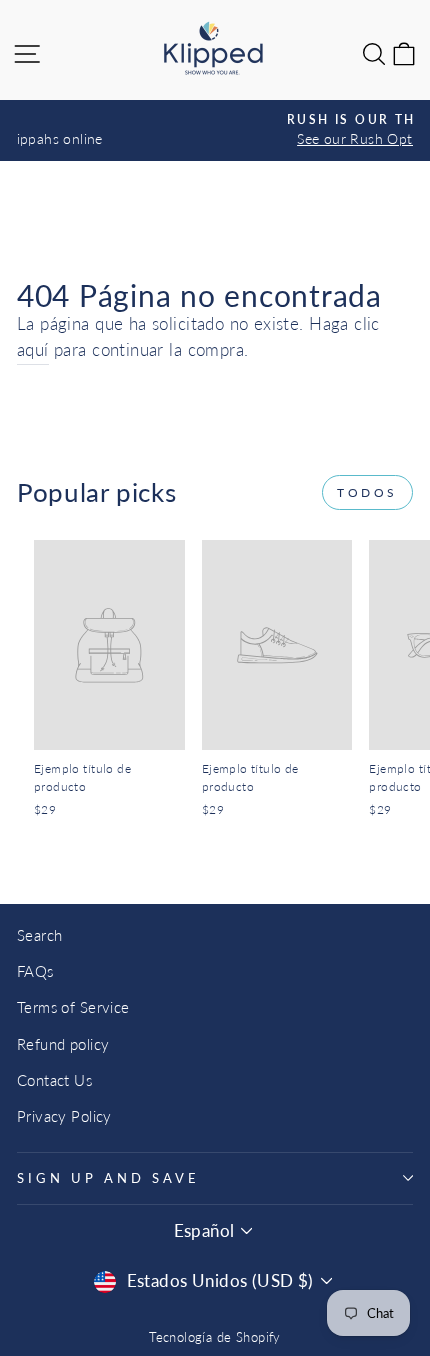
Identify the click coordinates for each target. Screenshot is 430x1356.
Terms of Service (73, 1007)
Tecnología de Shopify (215, 1337)
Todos (367, 492)
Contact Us (54, 1080)
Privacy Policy (64, 1116)
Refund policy (63, 1044)
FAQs (35, 971)
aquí (33, 350)
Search (39, 935)
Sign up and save (108, 1178)
